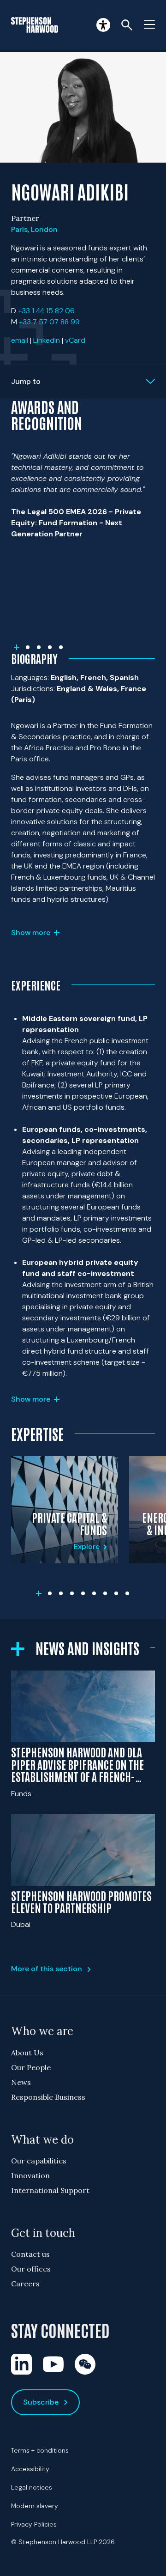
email (20, 340)
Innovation (30, 2175)
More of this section (47, 1969)
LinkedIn (47, 340)
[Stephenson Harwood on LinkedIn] (21, 2364)
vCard (75, 340)
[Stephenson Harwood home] (35, 25)
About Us (27, 2053)
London (44, 229)
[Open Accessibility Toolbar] (103, 25)
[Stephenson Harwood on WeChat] (85, 2364)
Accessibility (30, 2469)
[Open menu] (149, 25)
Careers (25, 2284)
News (21, 2082)
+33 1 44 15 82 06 (46, 311)
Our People (31, 2067)
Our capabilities (39, 2161)
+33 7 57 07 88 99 (49, 322)
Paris (19, 229)
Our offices (31, 2269)
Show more (31, 933)
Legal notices (32, 2487)
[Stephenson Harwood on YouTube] (53, 2364)
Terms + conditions (40, 2450)
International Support (50, 2190)
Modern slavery (35, 2506)
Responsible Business (48, 2097)
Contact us (30, 2254)
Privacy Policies (34, 2524)
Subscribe (41, 2402)
